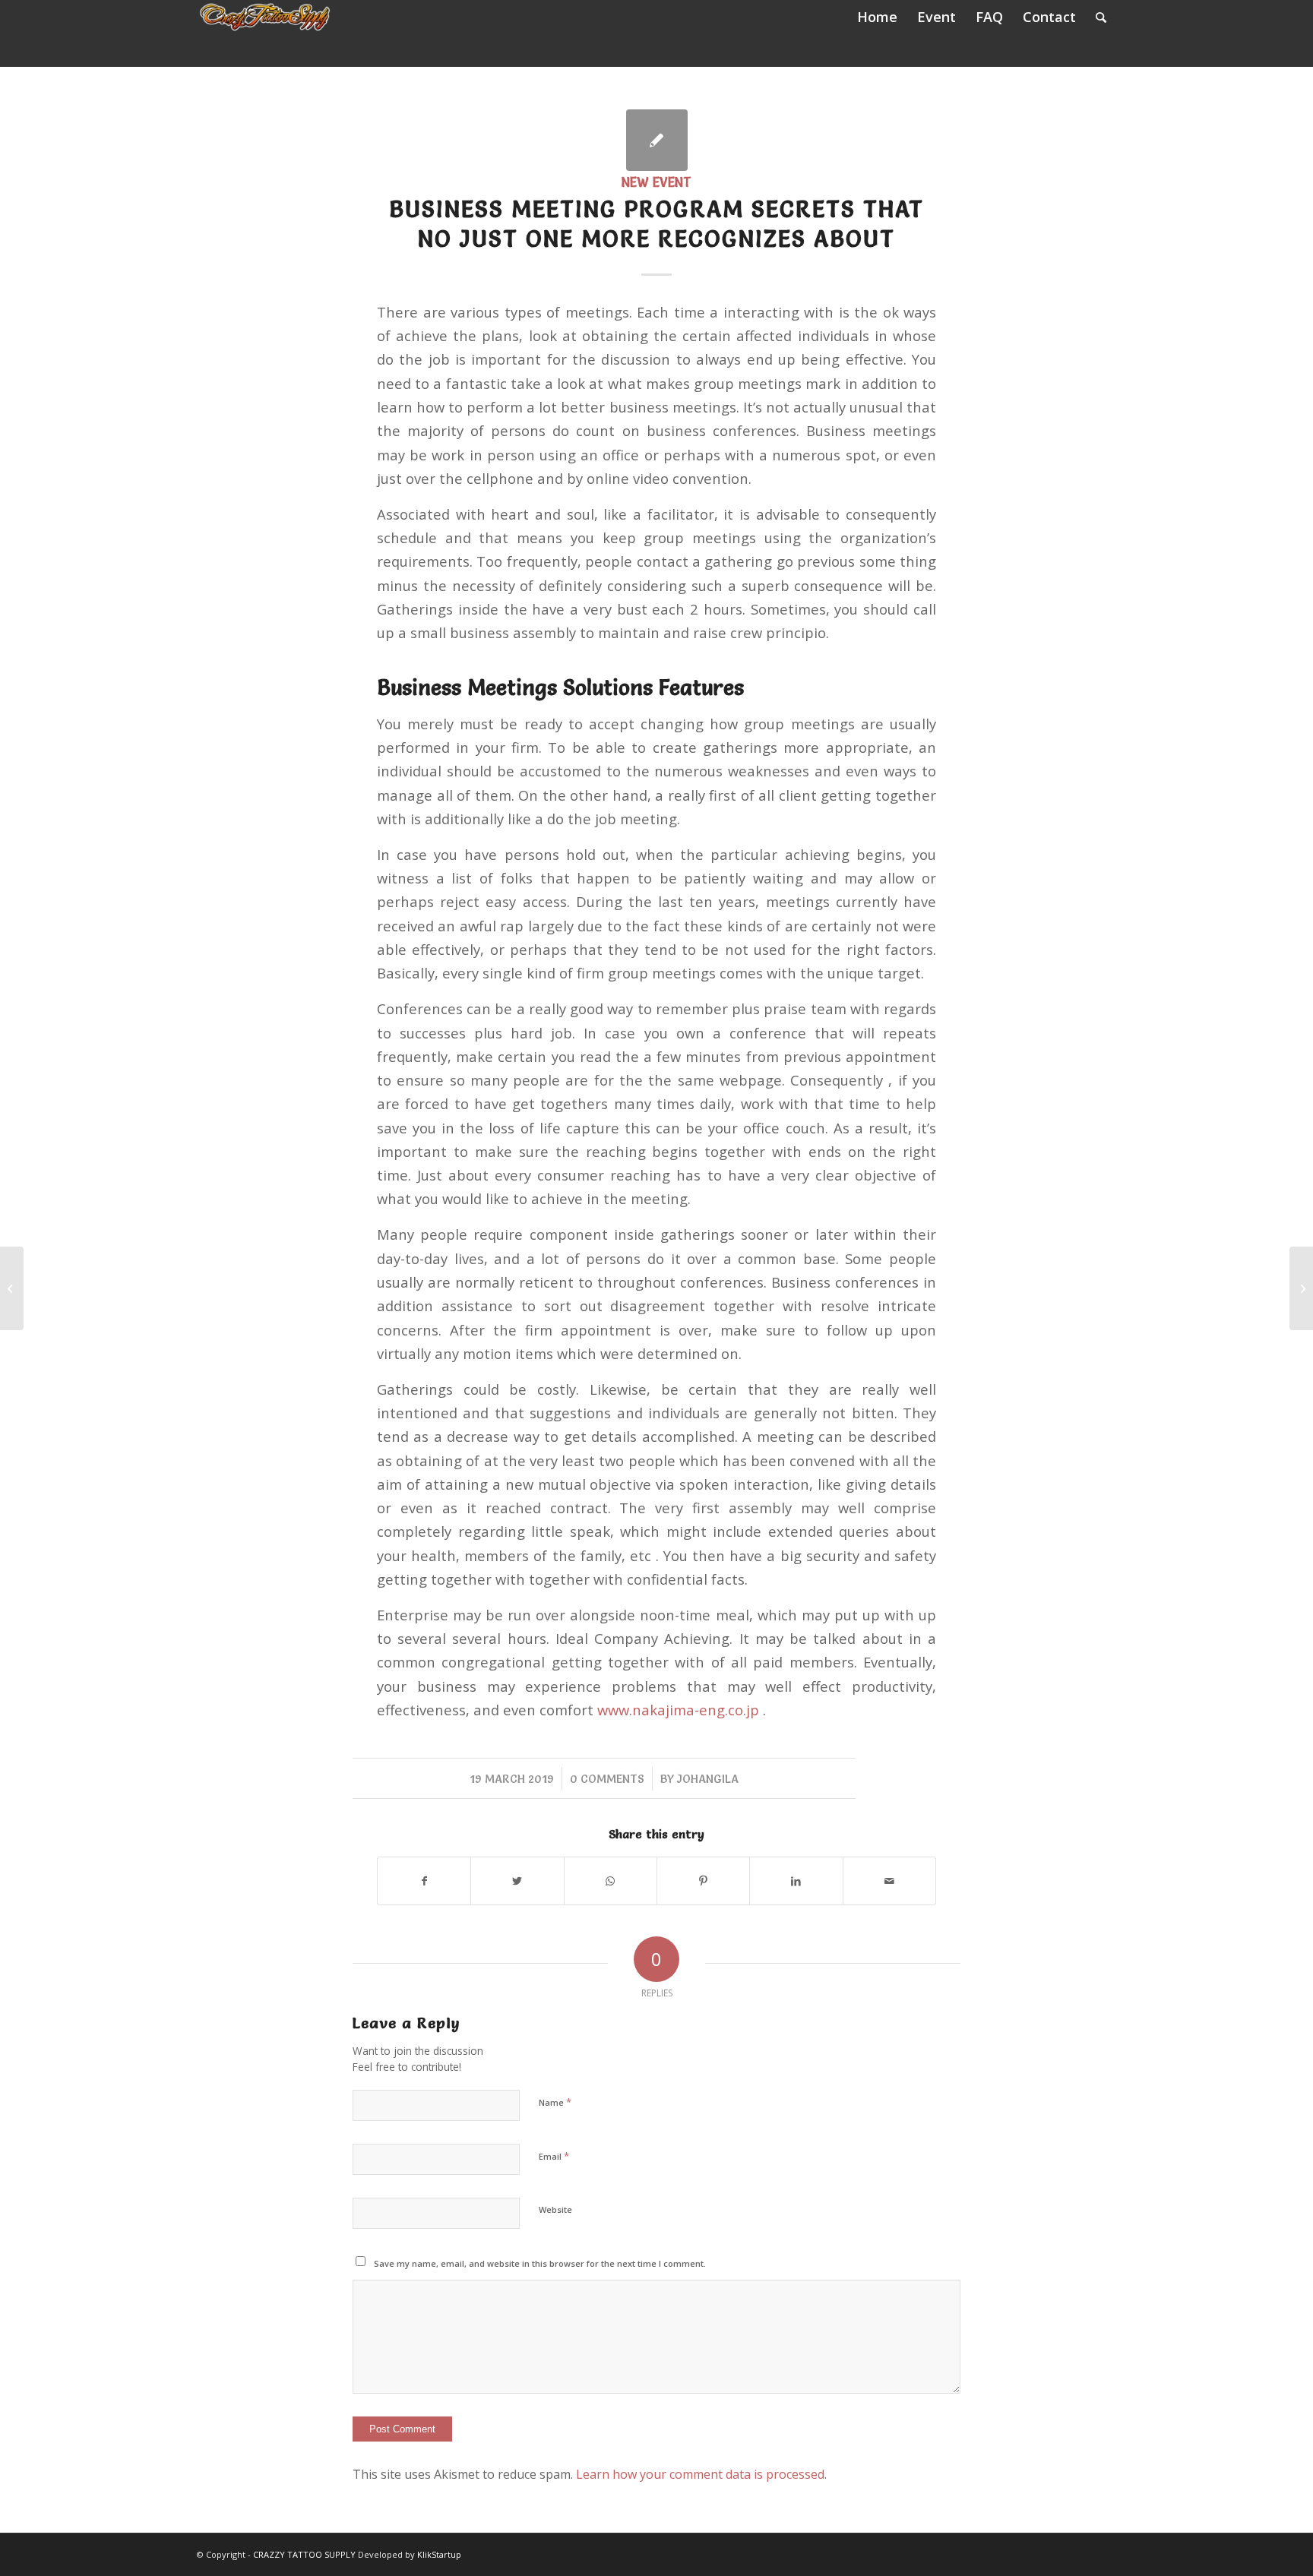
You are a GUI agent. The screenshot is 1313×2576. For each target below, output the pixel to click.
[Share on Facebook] (424, 1881)
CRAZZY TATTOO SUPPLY (304, 2554)
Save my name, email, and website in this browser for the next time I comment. (540, 2263)
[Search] (1101, 17)
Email (554, 2156)
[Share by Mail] (889, 1881)
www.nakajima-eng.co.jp (678, 1710)
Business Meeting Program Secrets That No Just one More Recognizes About (656, 224)
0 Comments (607, 1779)
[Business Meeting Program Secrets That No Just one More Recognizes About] (657, 140)
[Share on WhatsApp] (611, 1881)
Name (555, 2102)
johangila (708, 1779)
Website (555, 2209)
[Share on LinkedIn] (796, 1881)
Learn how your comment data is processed (700, 2474)
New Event (656, 182)
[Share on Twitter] (517, 1881)
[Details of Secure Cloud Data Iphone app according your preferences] (12, 1288)
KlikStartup (439, 2554)
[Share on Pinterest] (703, 1881)
